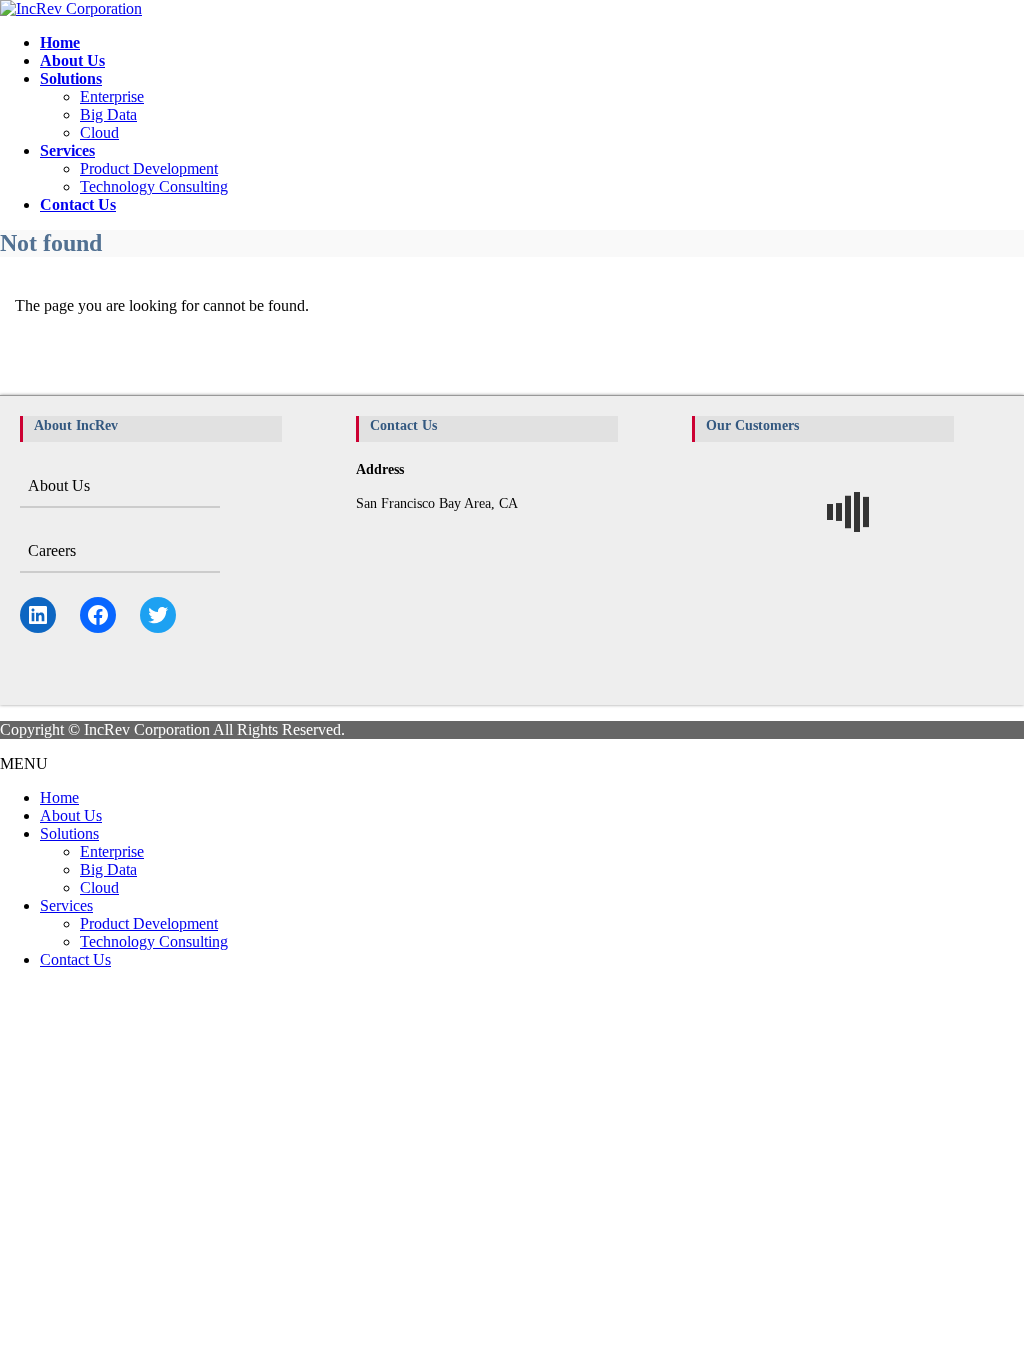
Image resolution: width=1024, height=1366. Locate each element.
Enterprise (112, 96)
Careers (52, 550)
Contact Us (75, 959)
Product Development (149, 168)
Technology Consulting (154, 186)
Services (66, 905)
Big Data (108, 114)
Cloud (99, 132)
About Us (59, 485)
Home (59, 797)
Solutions (69, 833)
